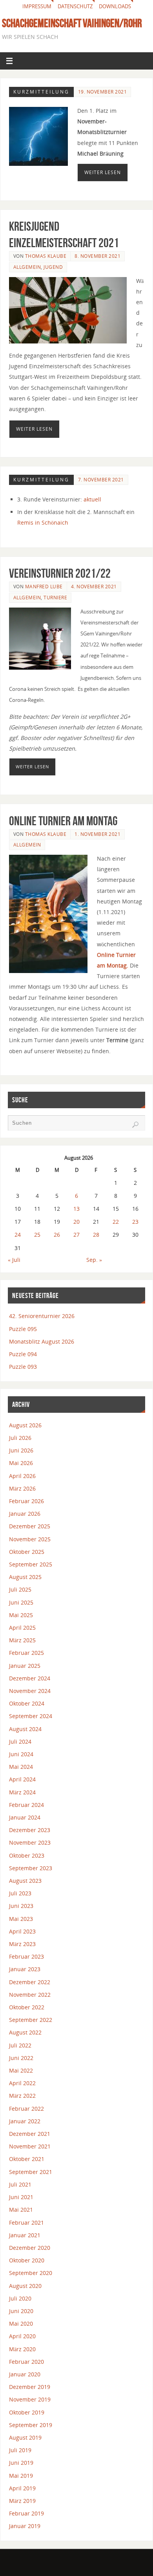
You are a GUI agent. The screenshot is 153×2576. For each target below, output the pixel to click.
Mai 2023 (21, 1919)
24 (18, 1235)
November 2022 (30, 1995)
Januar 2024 (25, 1817)
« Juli (14, 1260)
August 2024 (25, 1729)
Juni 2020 (21, 2311)
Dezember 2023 (30, 1830)
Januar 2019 (25, 2526)
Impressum (37, 6)
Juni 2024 (21, 1754)
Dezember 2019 (30, 2387)
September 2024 (31, 1716)
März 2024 (22, 1792)
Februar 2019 (26, 2513)
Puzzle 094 (23, 1354)
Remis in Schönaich (43, 522)
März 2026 (22, 1488)
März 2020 (22, 2349)
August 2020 (25, 2286)
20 (76, 1222)
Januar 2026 (25, 1514)
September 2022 (31, 2020)
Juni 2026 (21, 1450)
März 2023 (22, 1944)
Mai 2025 (21, 1615)
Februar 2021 (26, 2223)
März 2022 (22, 2096)
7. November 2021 (101, 480)
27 (76, 1235)
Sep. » (94, 1260)
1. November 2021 (97, 834)
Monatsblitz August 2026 (42, 1341)
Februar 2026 (26, 1501)
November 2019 (30, 2399)
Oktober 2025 (27, 1552)
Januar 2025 (25, 1666)
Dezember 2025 (30, 1526)
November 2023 (30, 1842)
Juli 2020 (20, 2298)
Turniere (55, 598)
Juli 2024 (20, 1742)
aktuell (92, 499)
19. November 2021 (103, 92)
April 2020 (22, 2336)
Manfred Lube (44, 587)
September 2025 (31, 1564)
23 (135, 1222)
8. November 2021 (97, 256)
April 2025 (22, 1628)
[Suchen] (135, 1125)
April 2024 (22, 1779)
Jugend (53, 267)
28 (96, 1235)
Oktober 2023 (27, 1855)
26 (57, 1235)
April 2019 (22, 2488)
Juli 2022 (20, 2045)
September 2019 (31, 2425)
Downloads (115, 6)
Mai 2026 (21, 1463)
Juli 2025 (20, 1589)
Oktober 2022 (27, 2007)
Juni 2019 (21, 2463)
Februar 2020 (26, 2362)
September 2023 (31, 1868)
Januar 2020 (25, 2374)
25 (37, 1235)
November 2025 (30, 1539)
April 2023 (22, 1931)
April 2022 (22, 2083)
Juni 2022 (21, 2058)
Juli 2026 (20, 1438)
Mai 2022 (21, 2070)
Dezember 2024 (30, 1678)
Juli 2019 (20, 2450)
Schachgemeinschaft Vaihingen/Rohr (72, 23)
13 (76, 1209)
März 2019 (22, 2501)
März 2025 (22, 1640)
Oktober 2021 (27, 2159)
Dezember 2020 (30, 2248)
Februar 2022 (26, 2109)
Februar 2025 (26, 1653)
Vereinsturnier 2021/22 (60, 573)
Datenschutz (75, 6)
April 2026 (22, 1476)
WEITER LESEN (103, 172)
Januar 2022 (25, 2121)
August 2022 (25, 2032)
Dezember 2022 (30, 1982)
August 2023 (25, 1881)
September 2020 (31, 2273)
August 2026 (25, 1425)
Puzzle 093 (23, 1367)
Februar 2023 (26, 1956)
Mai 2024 (21, 1767)
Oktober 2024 (27, 1703)
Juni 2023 (21, 1906)
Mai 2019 (21, 2476)
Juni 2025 (21, 1602)
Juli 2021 (20, 2184)
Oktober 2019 (27, 2412)
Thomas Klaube (46, 256)
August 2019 (25, 2437)
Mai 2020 (21, 2324)
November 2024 (30, 1691)
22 (116, 1222)
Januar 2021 (25, 2235)
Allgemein (27, 267)
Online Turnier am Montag (63, 821)
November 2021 (30, 2146)
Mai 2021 (21, 2210)
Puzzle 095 (23, 1329)
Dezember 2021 (30, 2134)
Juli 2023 (20, 1893)
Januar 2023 (25, 1969)
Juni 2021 (21, 2197)
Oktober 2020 (27, 2260)
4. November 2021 (94, 587)
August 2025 (25, 1577)
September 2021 (31, 2172)
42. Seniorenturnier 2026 (42, 1316)
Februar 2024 (26, 1805)
